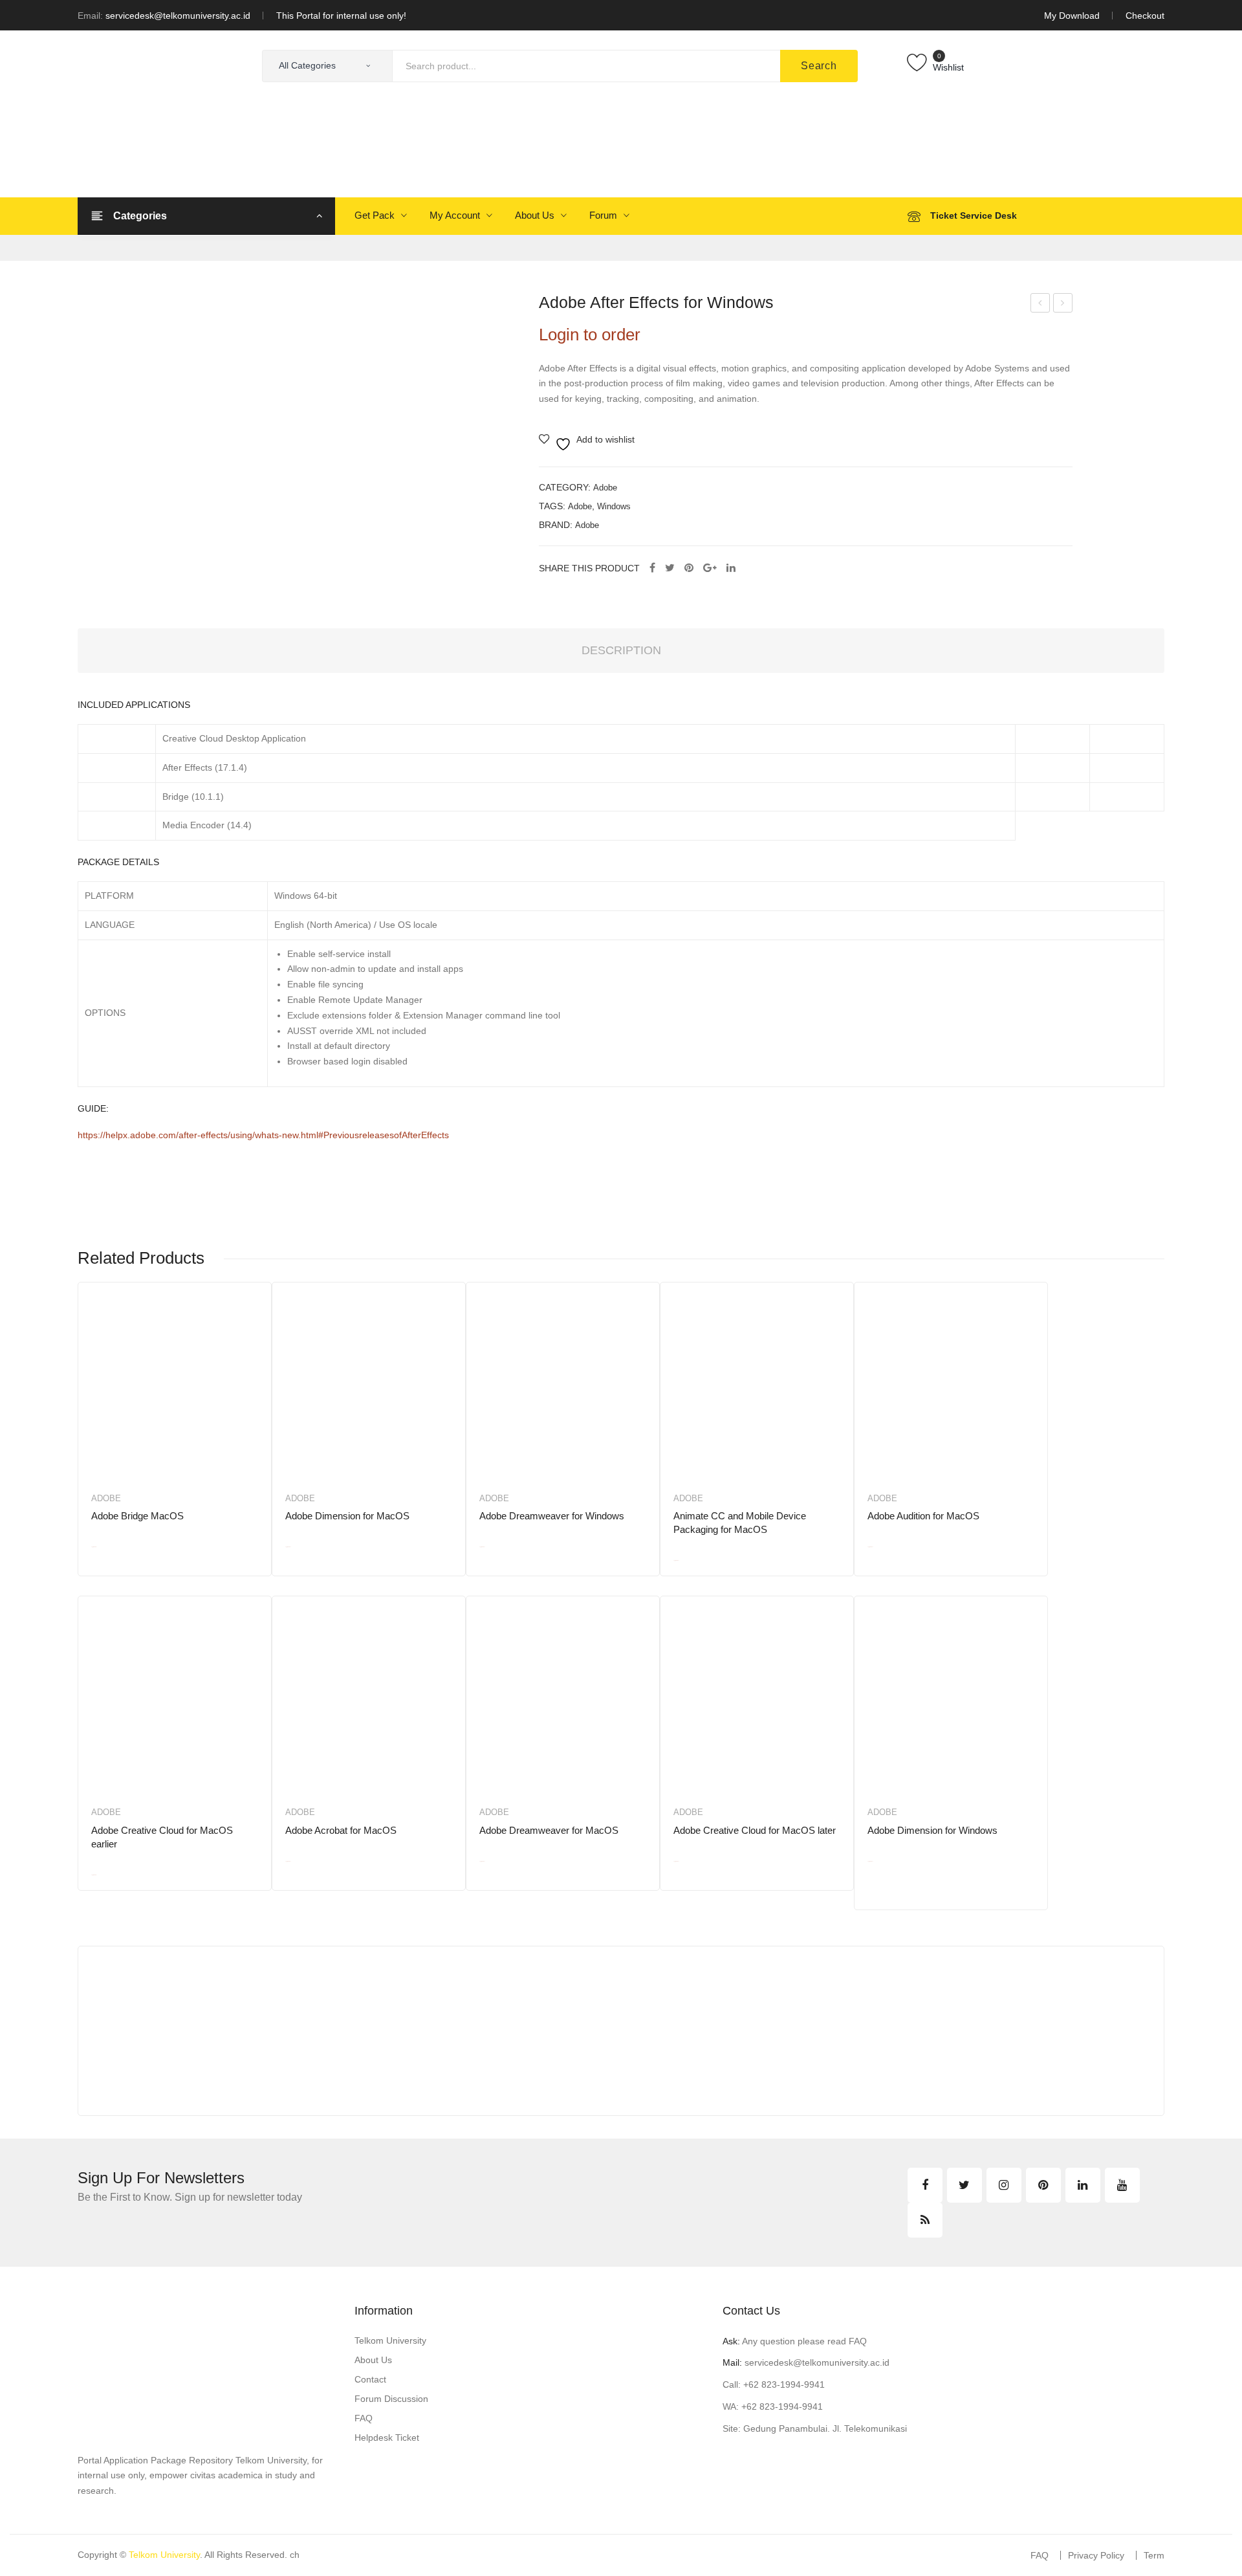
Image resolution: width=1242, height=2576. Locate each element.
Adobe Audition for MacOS (923, 1516)
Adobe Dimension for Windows (932, 1830)
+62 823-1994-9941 (784, 2384)
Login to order (590, 335)
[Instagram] (1004, 2185)
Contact (370, 2379)
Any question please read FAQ (795, 2341)
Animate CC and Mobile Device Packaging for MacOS (740, 1523)
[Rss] (925, 2220)
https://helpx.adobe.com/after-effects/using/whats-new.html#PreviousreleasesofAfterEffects (263, 1135)
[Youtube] (1122, 2185)
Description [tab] (621, 650)
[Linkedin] (1083, 2185)
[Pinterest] (689, 568)
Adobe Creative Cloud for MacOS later (755, 1830)
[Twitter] (670, 568)
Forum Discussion (391, 2399)
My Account (455, 215)
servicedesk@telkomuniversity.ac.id (178, 16)
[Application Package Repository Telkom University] (142, 113)
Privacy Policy (1096, 2555)
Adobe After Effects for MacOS (1063, 305)
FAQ (364, 2418)
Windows (614, 506)
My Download (1072, 16)
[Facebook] (652, 568)
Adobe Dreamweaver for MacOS (549, 1830)
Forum (603, 215)
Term (1154, 2555)
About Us (535, 215)
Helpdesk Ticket (387, 2438)
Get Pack (375, 215)
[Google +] (710, 568)
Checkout (1145, 16)
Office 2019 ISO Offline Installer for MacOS (1040, 305)
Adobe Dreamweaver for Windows (552, 1516)
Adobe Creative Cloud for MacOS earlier (162, 1837)
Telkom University (390, 2340)
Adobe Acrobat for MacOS (341, 1830)
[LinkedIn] (731, 568)
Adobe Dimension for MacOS (347, 1516)
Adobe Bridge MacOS (137, 1516)
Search (819, 66)
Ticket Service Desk (974, 215)
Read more (137, 1561)
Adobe (605, 488)
